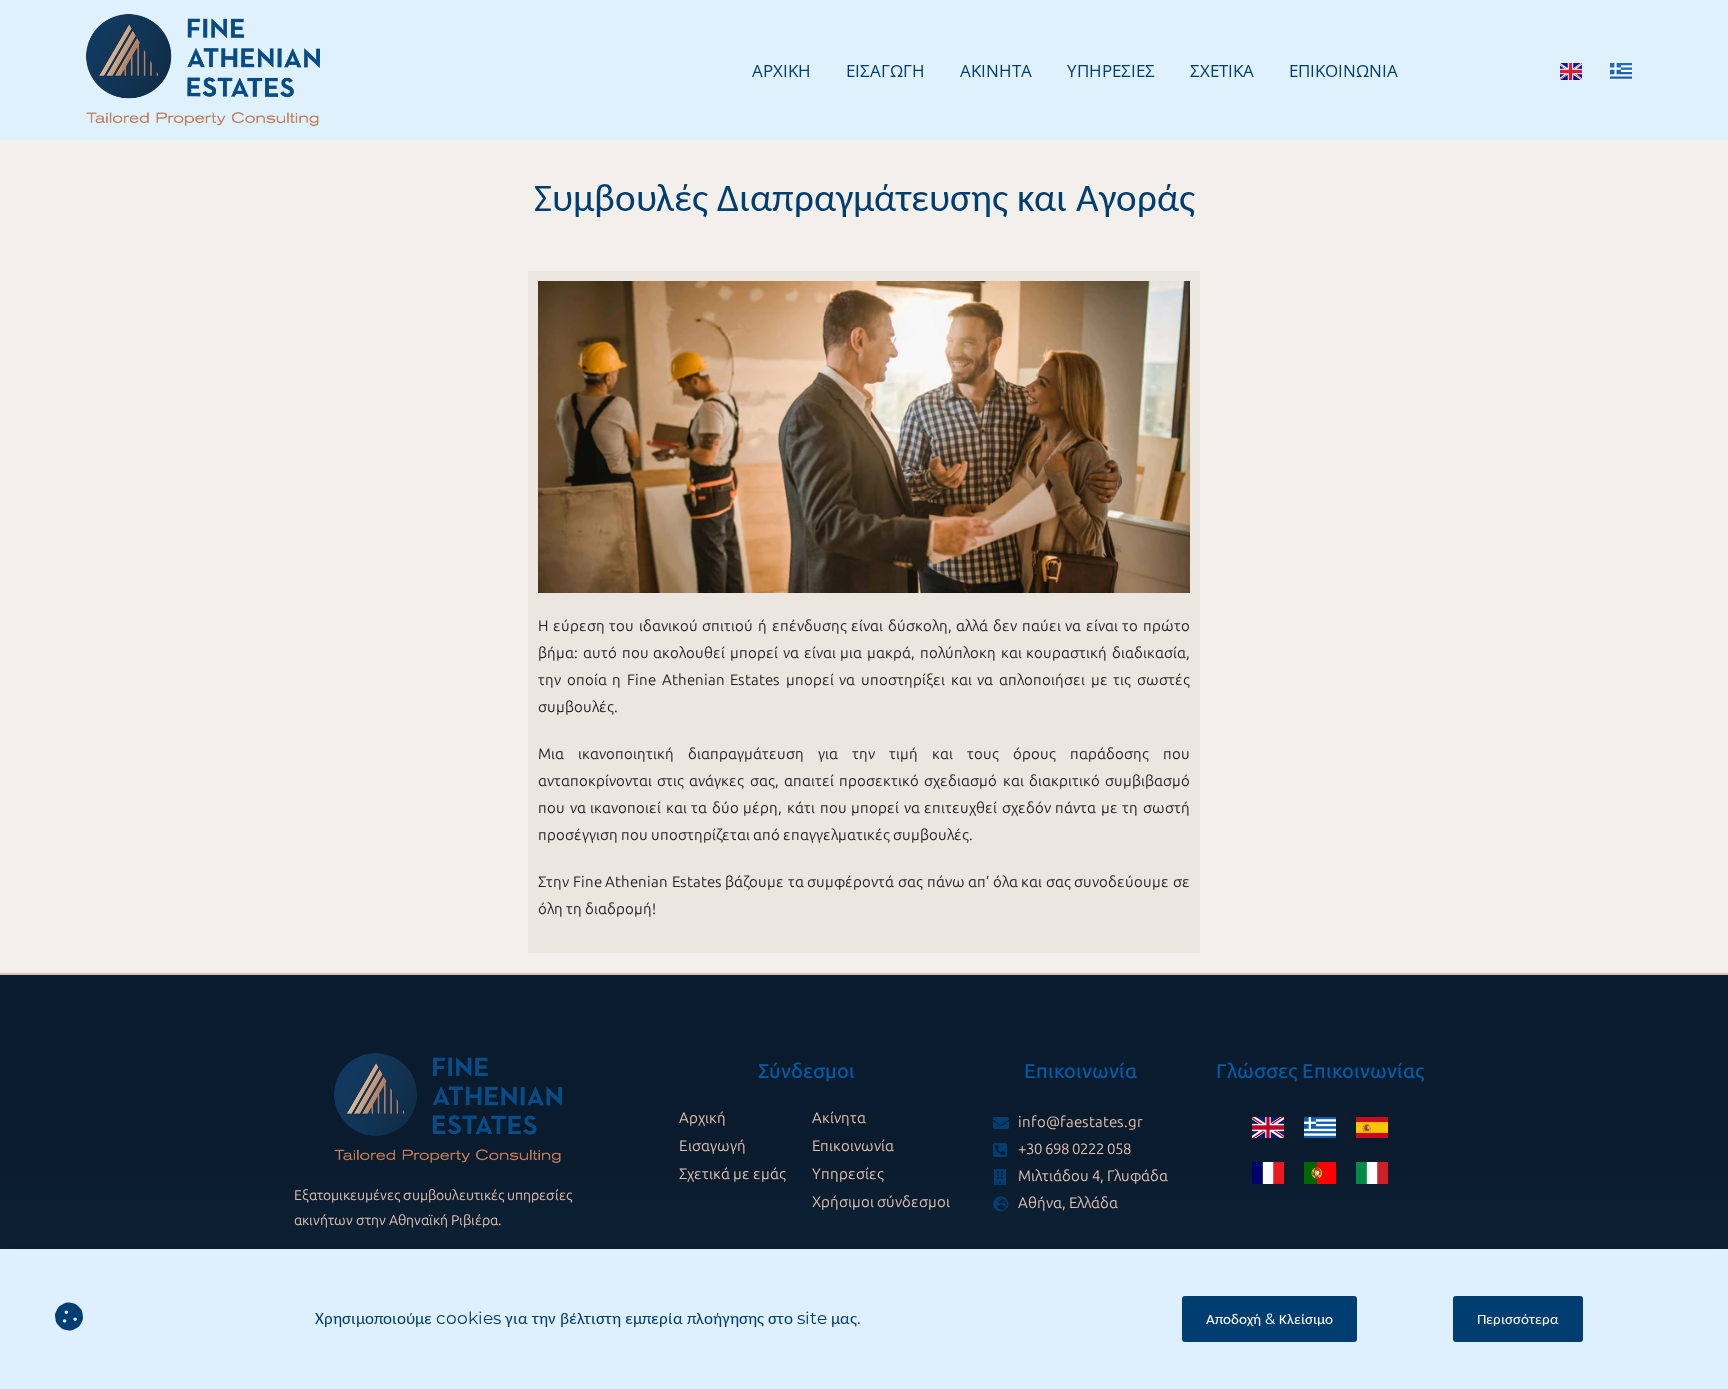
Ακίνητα (839, 1118)
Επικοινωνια (1343, 70)
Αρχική (702, 1118)
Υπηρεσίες (848, 1174)
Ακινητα (996, 70)
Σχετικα (1222, 70)
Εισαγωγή (712, 1146)
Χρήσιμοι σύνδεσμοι (881, 1202)
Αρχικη (781, 70)
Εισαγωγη (885, 70)
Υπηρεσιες (1111, 70)
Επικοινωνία (853, 1146)
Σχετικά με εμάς (732, 1174)
